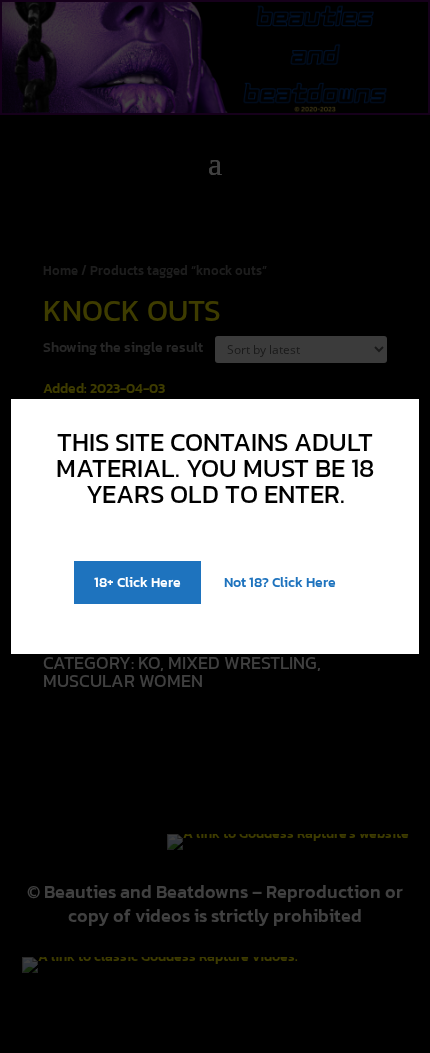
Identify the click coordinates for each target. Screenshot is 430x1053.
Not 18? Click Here (280, 582)
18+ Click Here (137, 582)
